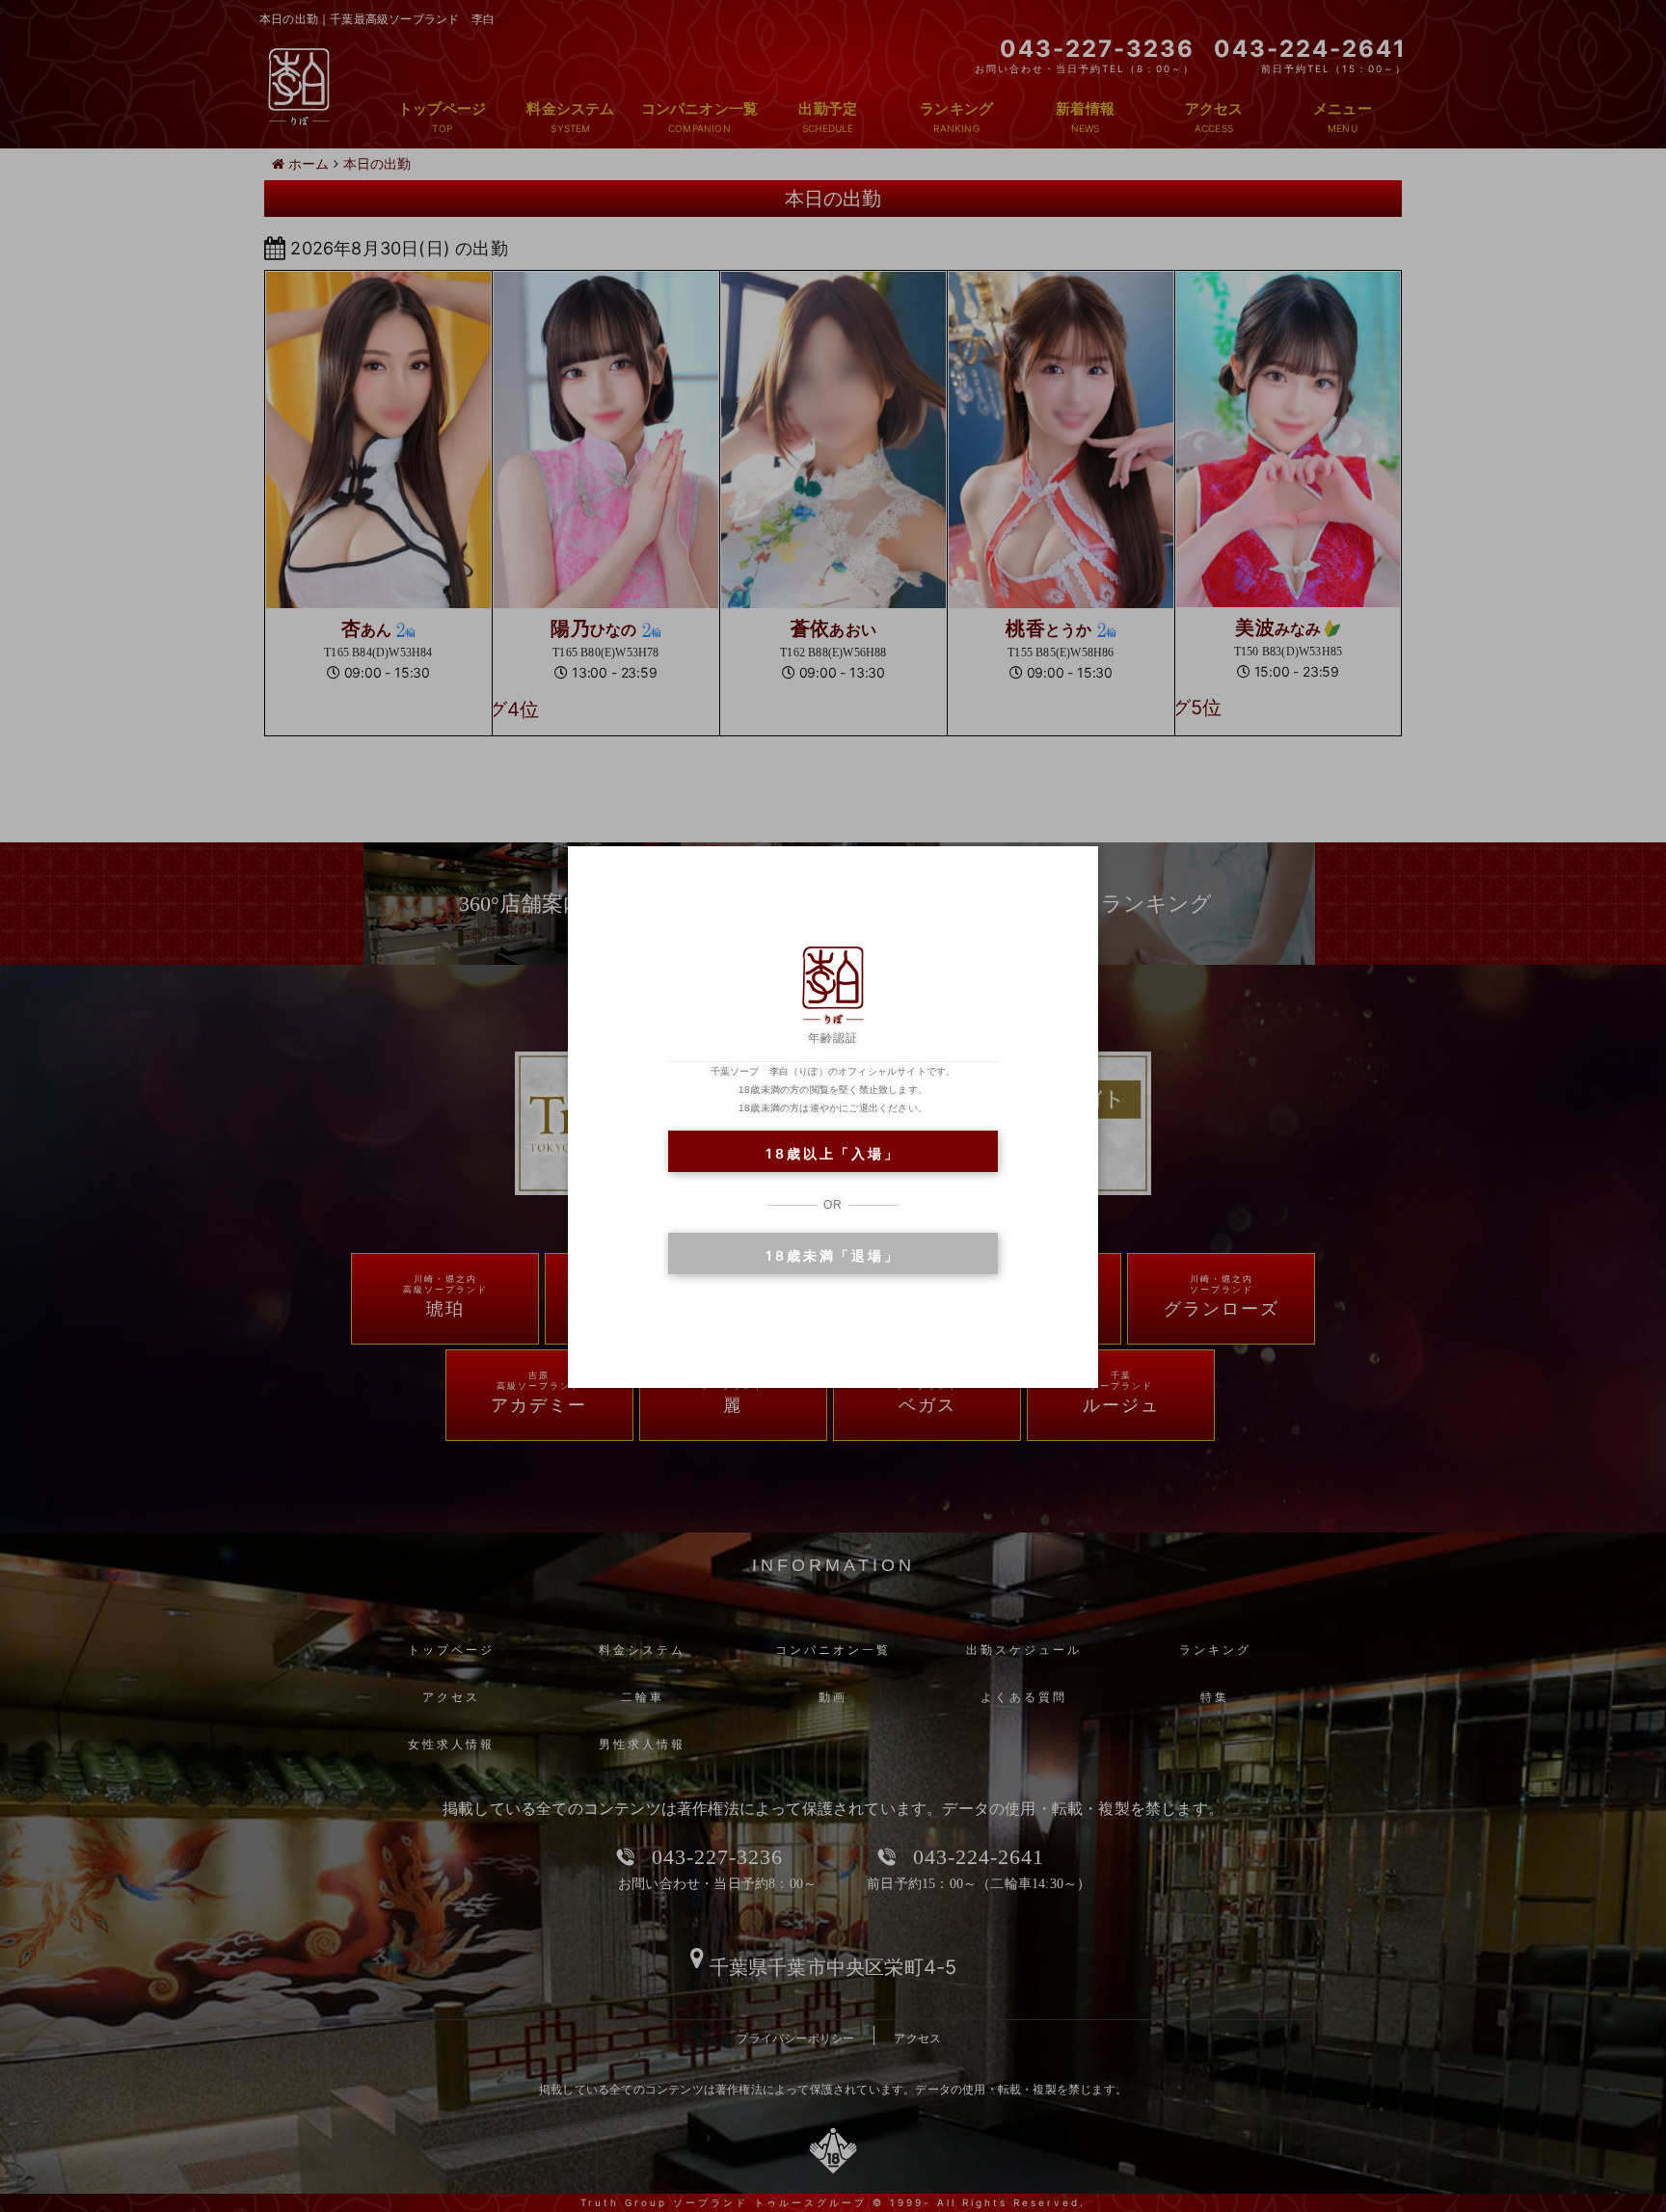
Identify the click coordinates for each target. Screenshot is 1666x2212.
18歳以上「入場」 (833, 1153)
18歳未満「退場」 (833, 1255)
